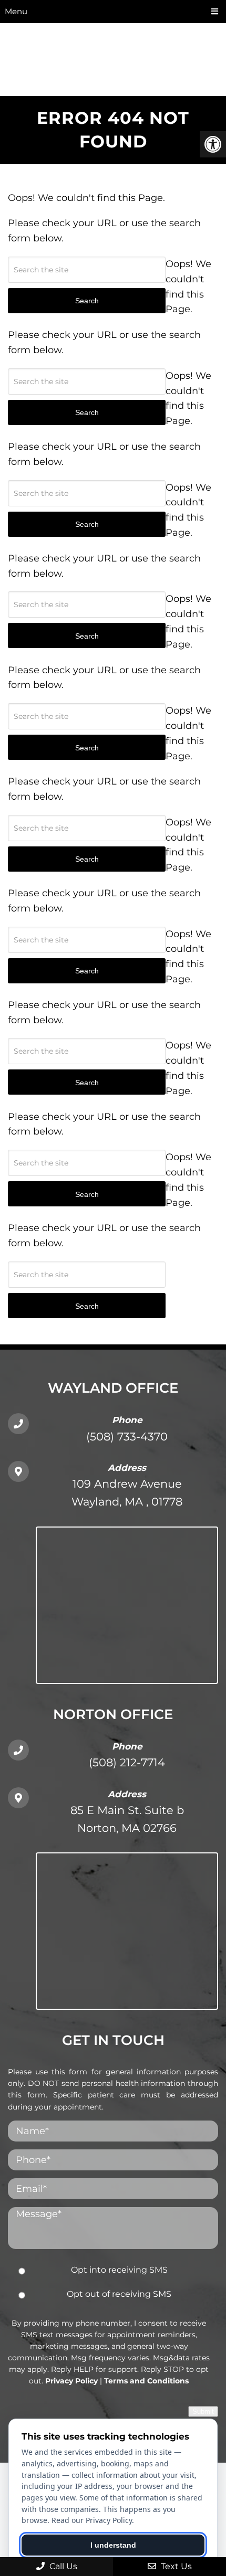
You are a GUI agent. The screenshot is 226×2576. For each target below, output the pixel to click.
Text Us (175, 2566)
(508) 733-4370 (127, 1437)
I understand (113, 2545)
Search (87, 1306)
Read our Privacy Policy (92, 2520)
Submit (203, 2411)
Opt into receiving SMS (119, 2270)
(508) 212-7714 (127, 1762)
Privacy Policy (71, 2381)
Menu (16, 11)
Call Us (62, 2566)
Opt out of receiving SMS (119, 2294)
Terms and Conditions (146, 2381)
